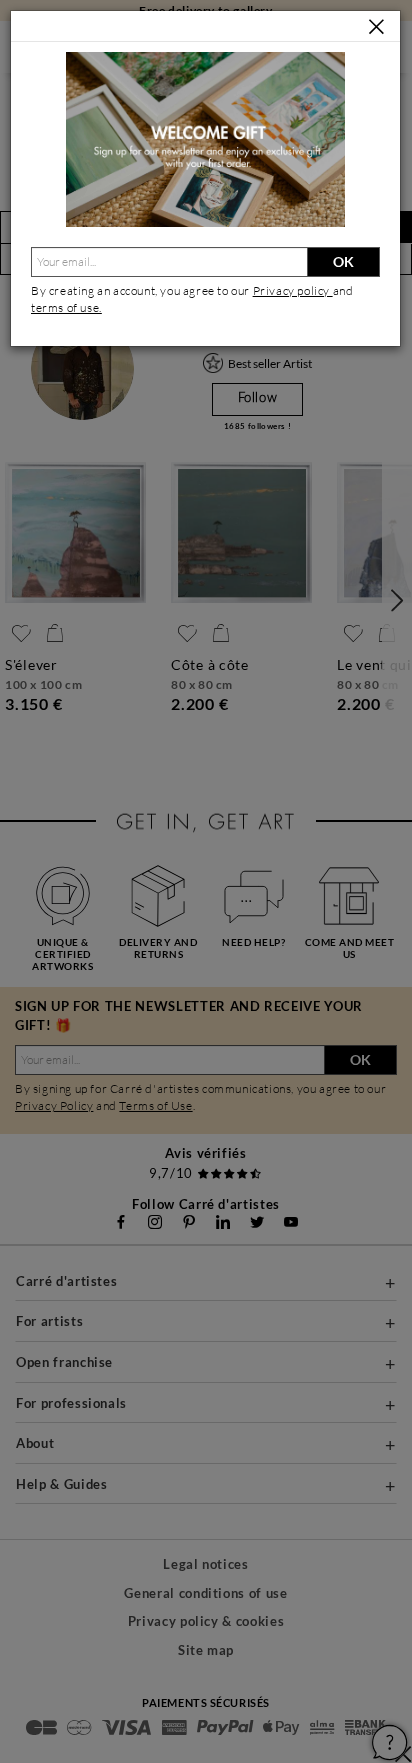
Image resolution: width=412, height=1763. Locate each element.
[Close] (376, 27)
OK (343, 261)
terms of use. (66, 307)
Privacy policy (293, 290)
